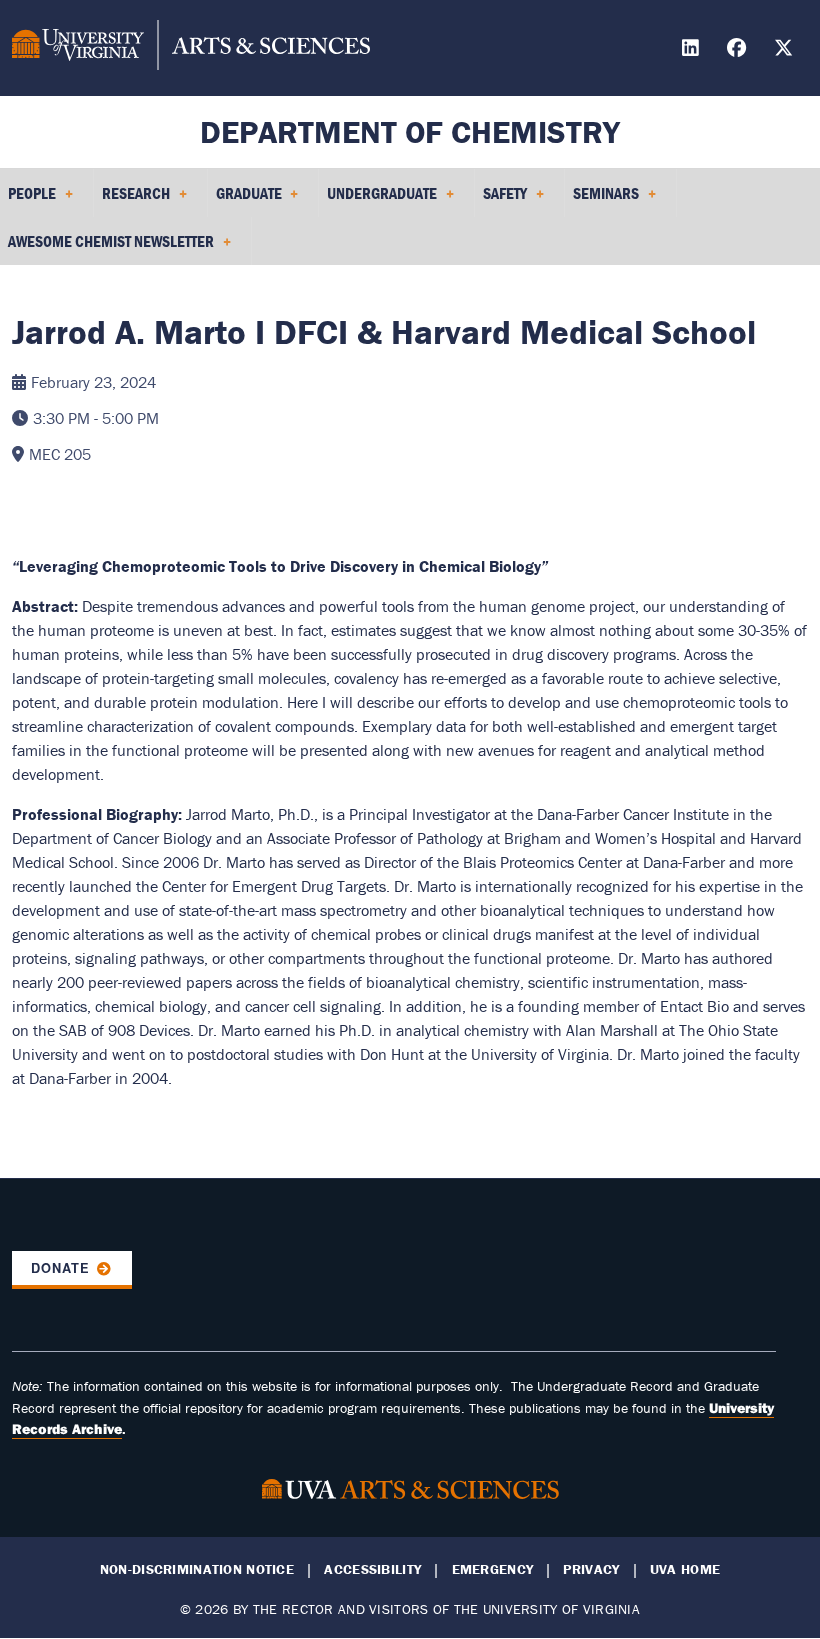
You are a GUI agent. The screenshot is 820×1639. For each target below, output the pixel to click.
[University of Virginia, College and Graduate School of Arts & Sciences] (191, 48)
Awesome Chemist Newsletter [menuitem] (107, 248)
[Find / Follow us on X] (786, 50)
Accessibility (372, 1569)
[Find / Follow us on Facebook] (739, 50)
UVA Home (685, 1569)
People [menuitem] (28, 200)
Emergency (493, 1569)
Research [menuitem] (132, 200)
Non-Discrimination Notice (197, 1569)
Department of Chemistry (410, 131)
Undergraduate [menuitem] (378, 200)
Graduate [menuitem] (245, 200)
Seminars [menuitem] (602, 200)
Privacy (591, 1569)
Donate (60, 1268)
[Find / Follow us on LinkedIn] (693, 50)
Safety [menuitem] (501, 200)
